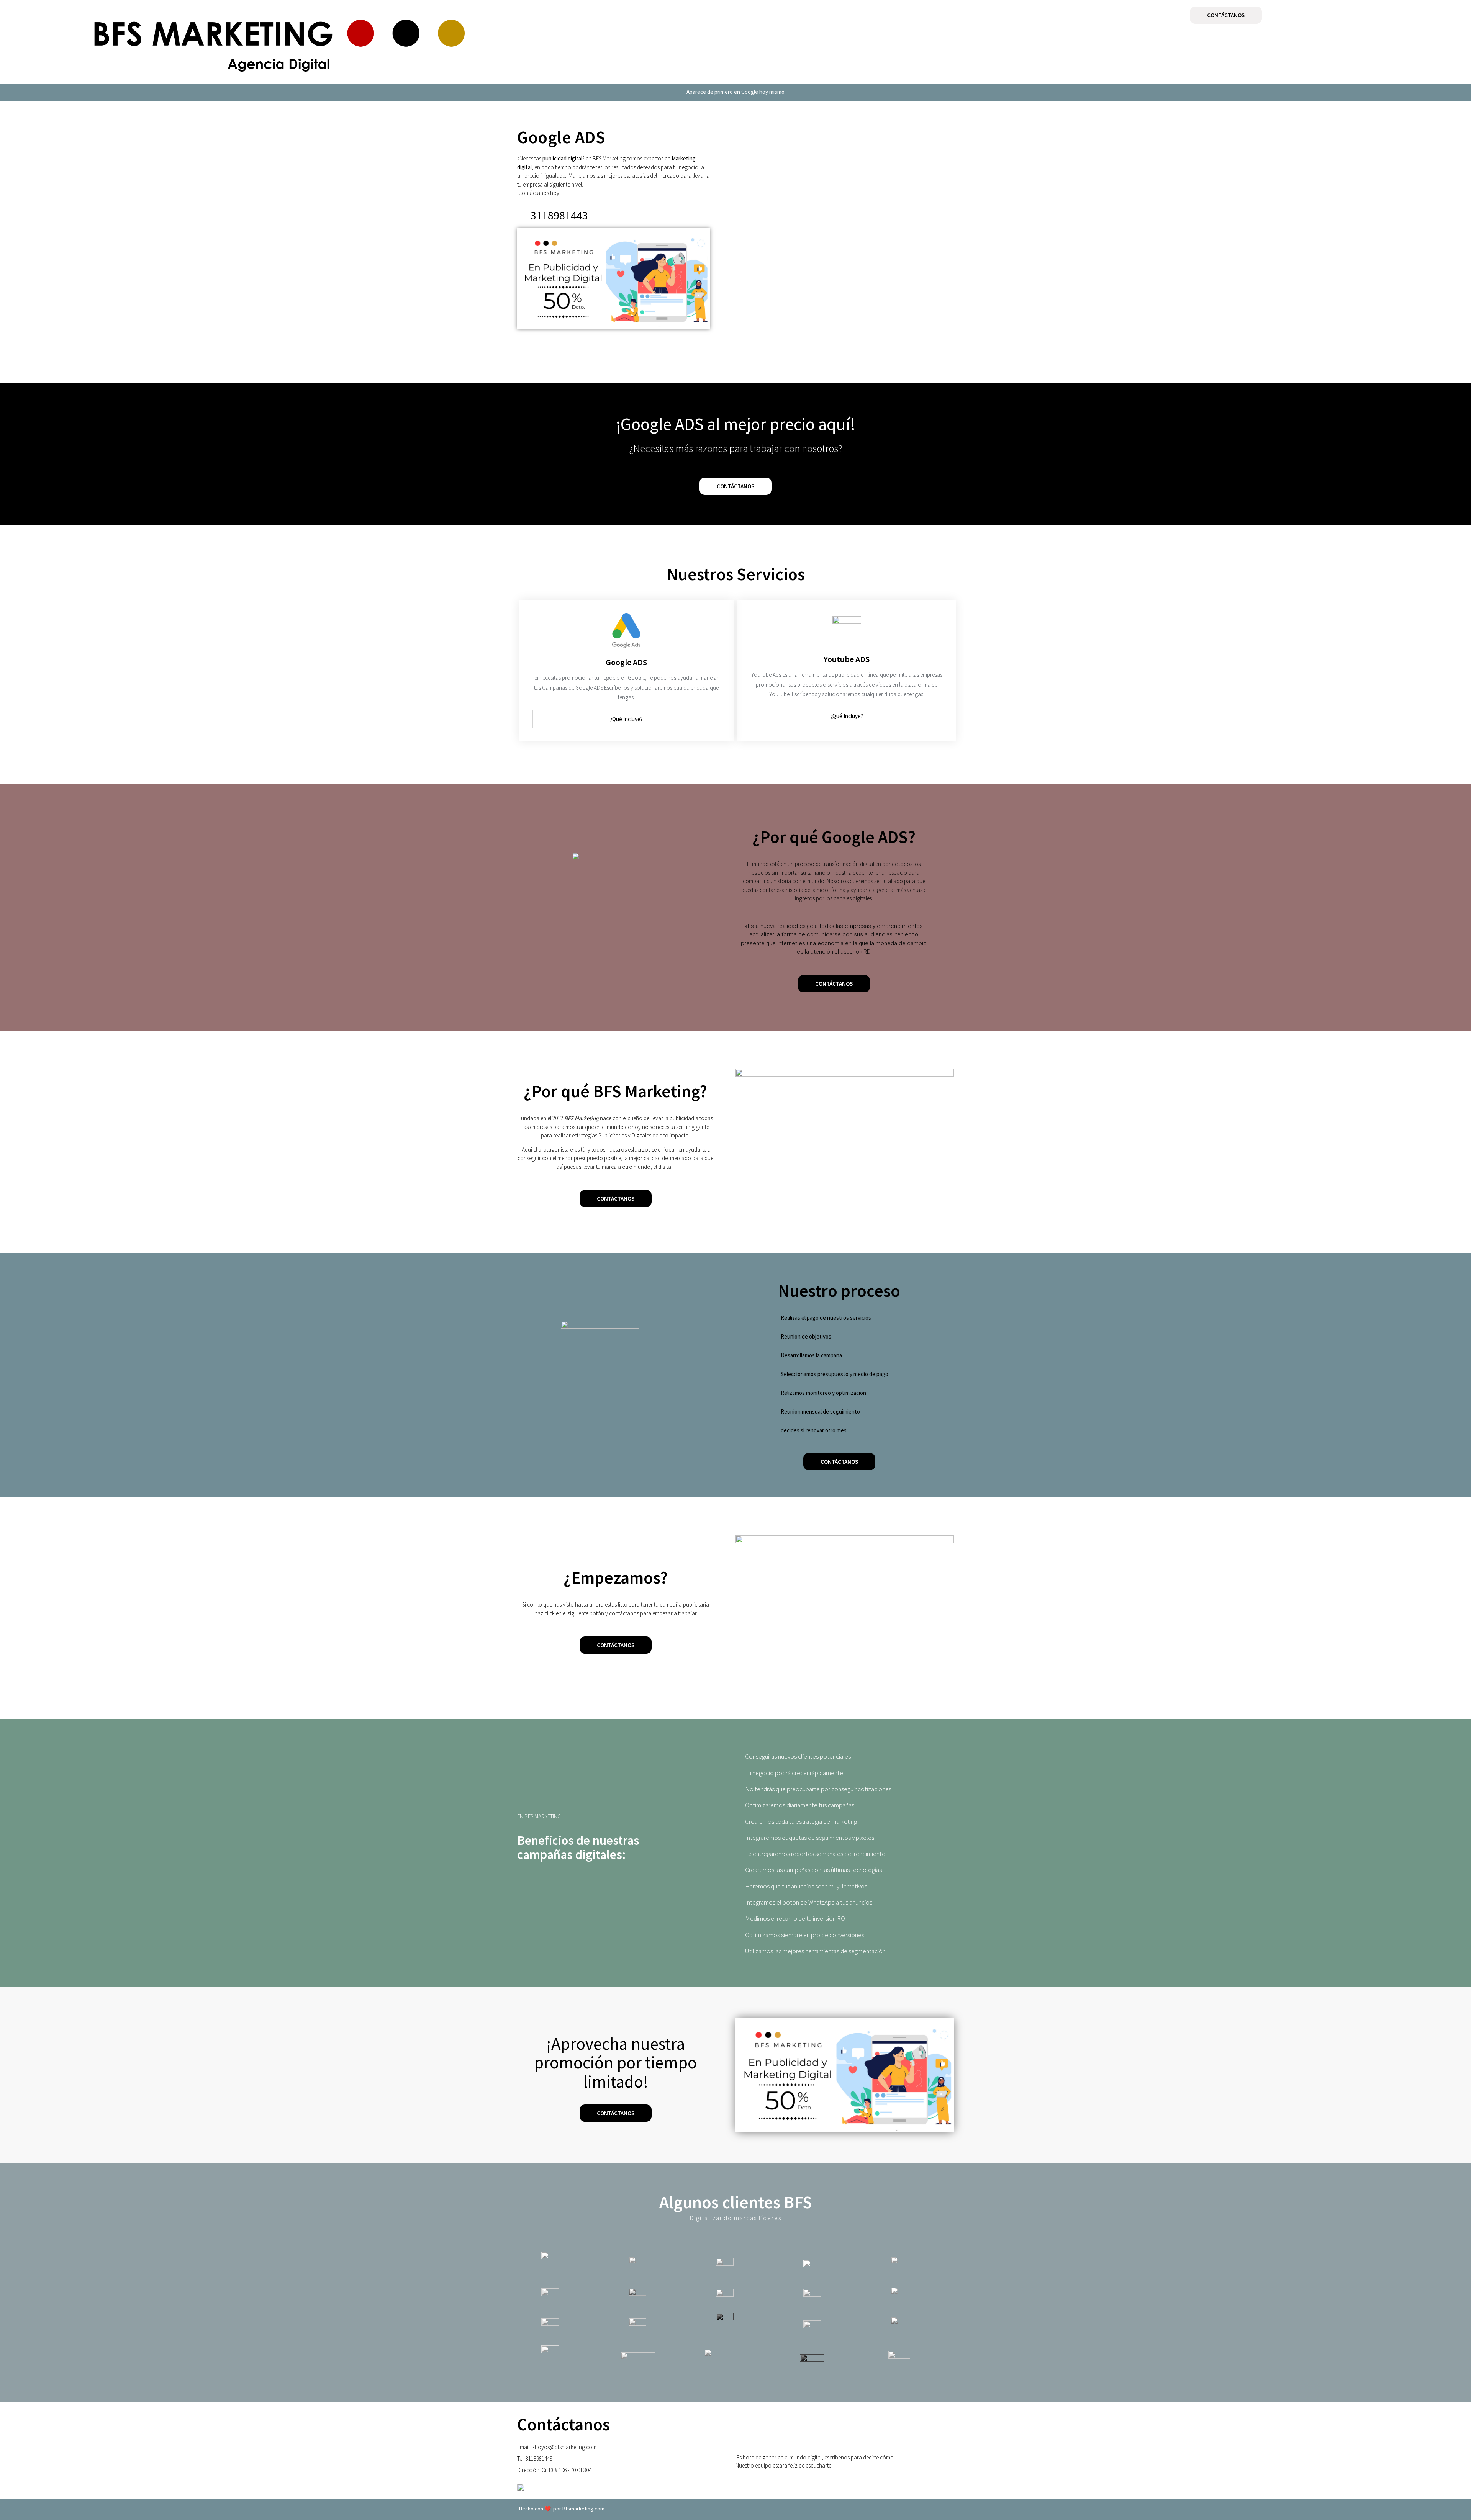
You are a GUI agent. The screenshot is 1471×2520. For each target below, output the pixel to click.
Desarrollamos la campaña (811, 1355)
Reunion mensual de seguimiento (820, 1411)
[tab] (626, 719)
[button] (1226, 15)
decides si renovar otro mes (814, 1430)
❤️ (562, 2509)
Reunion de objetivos (806, 1336)
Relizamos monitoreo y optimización (823, 1393)
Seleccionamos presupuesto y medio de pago (835, 1374)
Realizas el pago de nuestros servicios (826, 1318)
